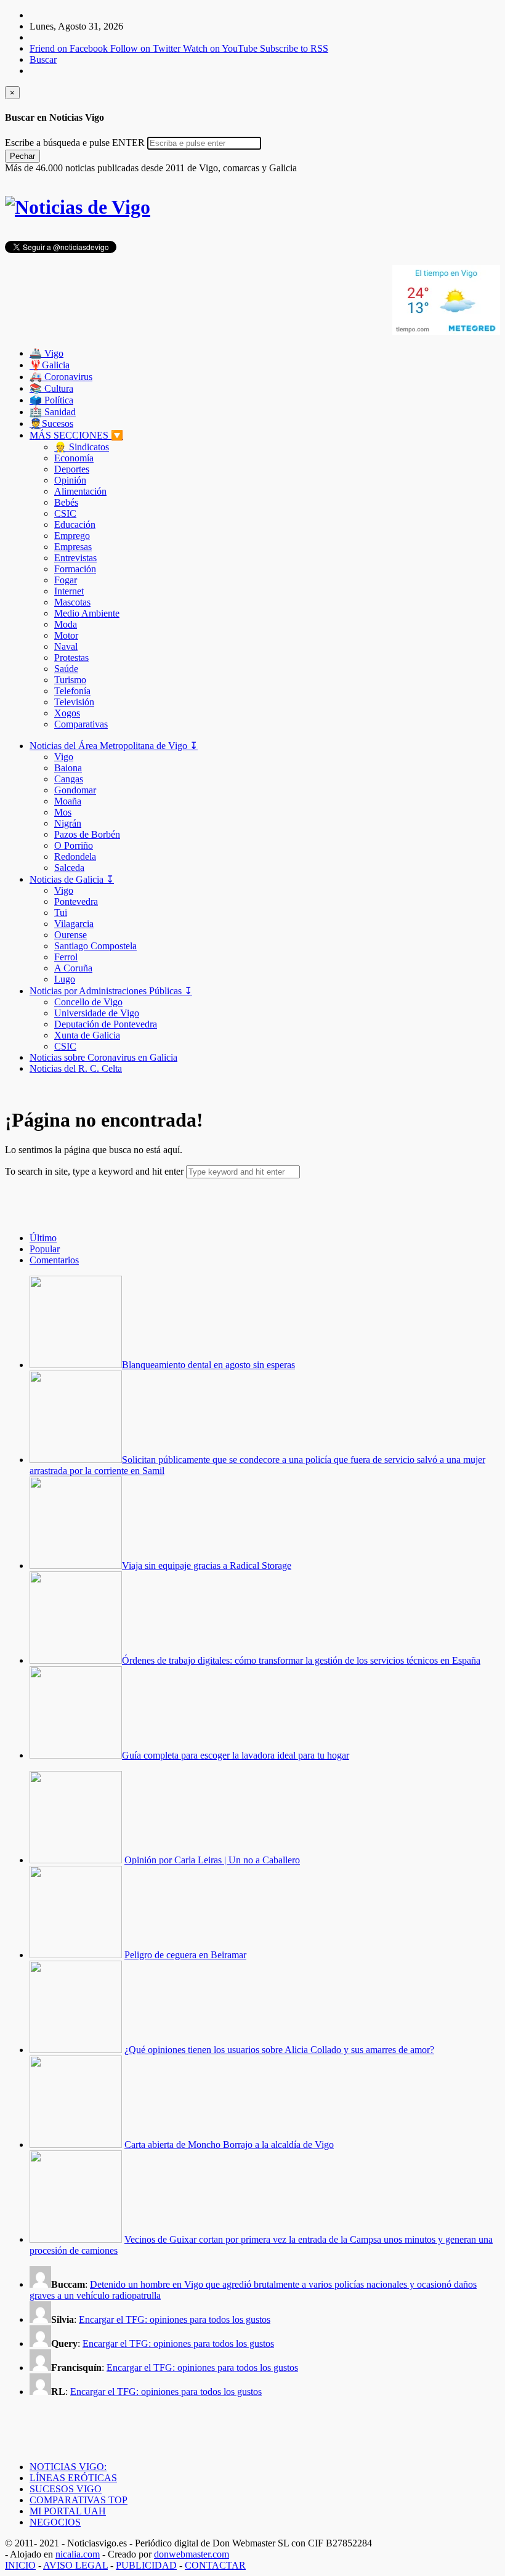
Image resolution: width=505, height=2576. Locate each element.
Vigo (64, 757)
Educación (75, 525)
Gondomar (75, 790)
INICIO (20, 2565)
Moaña (68, 801)
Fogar (66, 580)
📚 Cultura (51, 388)
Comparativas (81, 724)
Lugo (65, 979)
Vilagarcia (74, 924)
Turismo (70, 680)
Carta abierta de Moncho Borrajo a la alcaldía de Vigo (229, 2145)
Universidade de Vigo (97, 1013)
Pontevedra (76, 901)
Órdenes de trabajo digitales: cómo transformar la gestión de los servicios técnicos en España (301, 1660)
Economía (74, 458)
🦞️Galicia (50, 365)
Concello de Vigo (88, 1002)
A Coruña (73, 968)
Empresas (73, 547)
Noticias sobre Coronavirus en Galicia (103, 1057)
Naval (66, 646)
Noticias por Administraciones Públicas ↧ (111, 991)
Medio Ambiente (87, 613)
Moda (66, 624)
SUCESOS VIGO (66, 2489)
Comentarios (54, 1260)
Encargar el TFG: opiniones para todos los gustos (175, 2319)
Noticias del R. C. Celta (76, 1068)
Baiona (68, 768)
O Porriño (74, 845)
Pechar (22, 156)
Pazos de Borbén (87, 834)
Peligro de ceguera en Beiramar (185, 1955)
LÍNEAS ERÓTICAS (73, 2478)
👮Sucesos (51, 423)
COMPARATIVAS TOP (79, 2500)
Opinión (70, 480)
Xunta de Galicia (87, 1035)
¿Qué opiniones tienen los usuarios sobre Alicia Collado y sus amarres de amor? (279, 2050)
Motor (66, 635)
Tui (61, 913)
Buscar (43, 59)
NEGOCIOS (55, 2522)
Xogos (67, 713)
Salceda (69, 868)
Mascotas (72, 602)
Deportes (72, 469)
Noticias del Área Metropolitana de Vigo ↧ (114, 746)
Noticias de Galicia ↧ (72, 879)
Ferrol (66, 957)
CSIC (65, 513)
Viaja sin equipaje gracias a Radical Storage (207, 1565)
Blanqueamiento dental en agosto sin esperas (208, 1365)
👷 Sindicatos (82, 447)
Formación (75, 569)
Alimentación (80, 491)
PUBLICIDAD (146, 2565)
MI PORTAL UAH (68, 2511)
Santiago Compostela (95, 946)
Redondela (75, 857)
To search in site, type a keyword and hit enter (94, 1171)
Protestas (71, 658)
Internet (69, 591)
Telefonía (72, 691)
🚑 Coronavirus (61, 377)
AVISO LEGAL (75, 2565)
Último (43, 1238)
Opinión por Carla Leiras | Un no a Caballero (212, 1860)
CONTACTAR (215, 2565)
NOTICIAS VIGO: (68, 2467)
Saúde (66, 669)
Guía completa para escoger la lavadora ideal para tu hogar (236, 1755)
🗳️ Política (51, 400)
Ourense (71, 935)
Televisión (74, 702)
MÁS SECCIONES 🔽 (76, 435)
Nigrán (68, 823)
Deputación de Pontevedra (106, 1024)
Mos (63, 812)
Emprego (72, 536)
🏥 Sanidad (53, 412)
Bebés (66, 502)
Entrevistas (75, 558)
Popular (45, 1249)
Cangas (69, 779)
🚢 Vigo (46, 353)
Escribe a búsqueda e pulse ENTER (75, 143)
